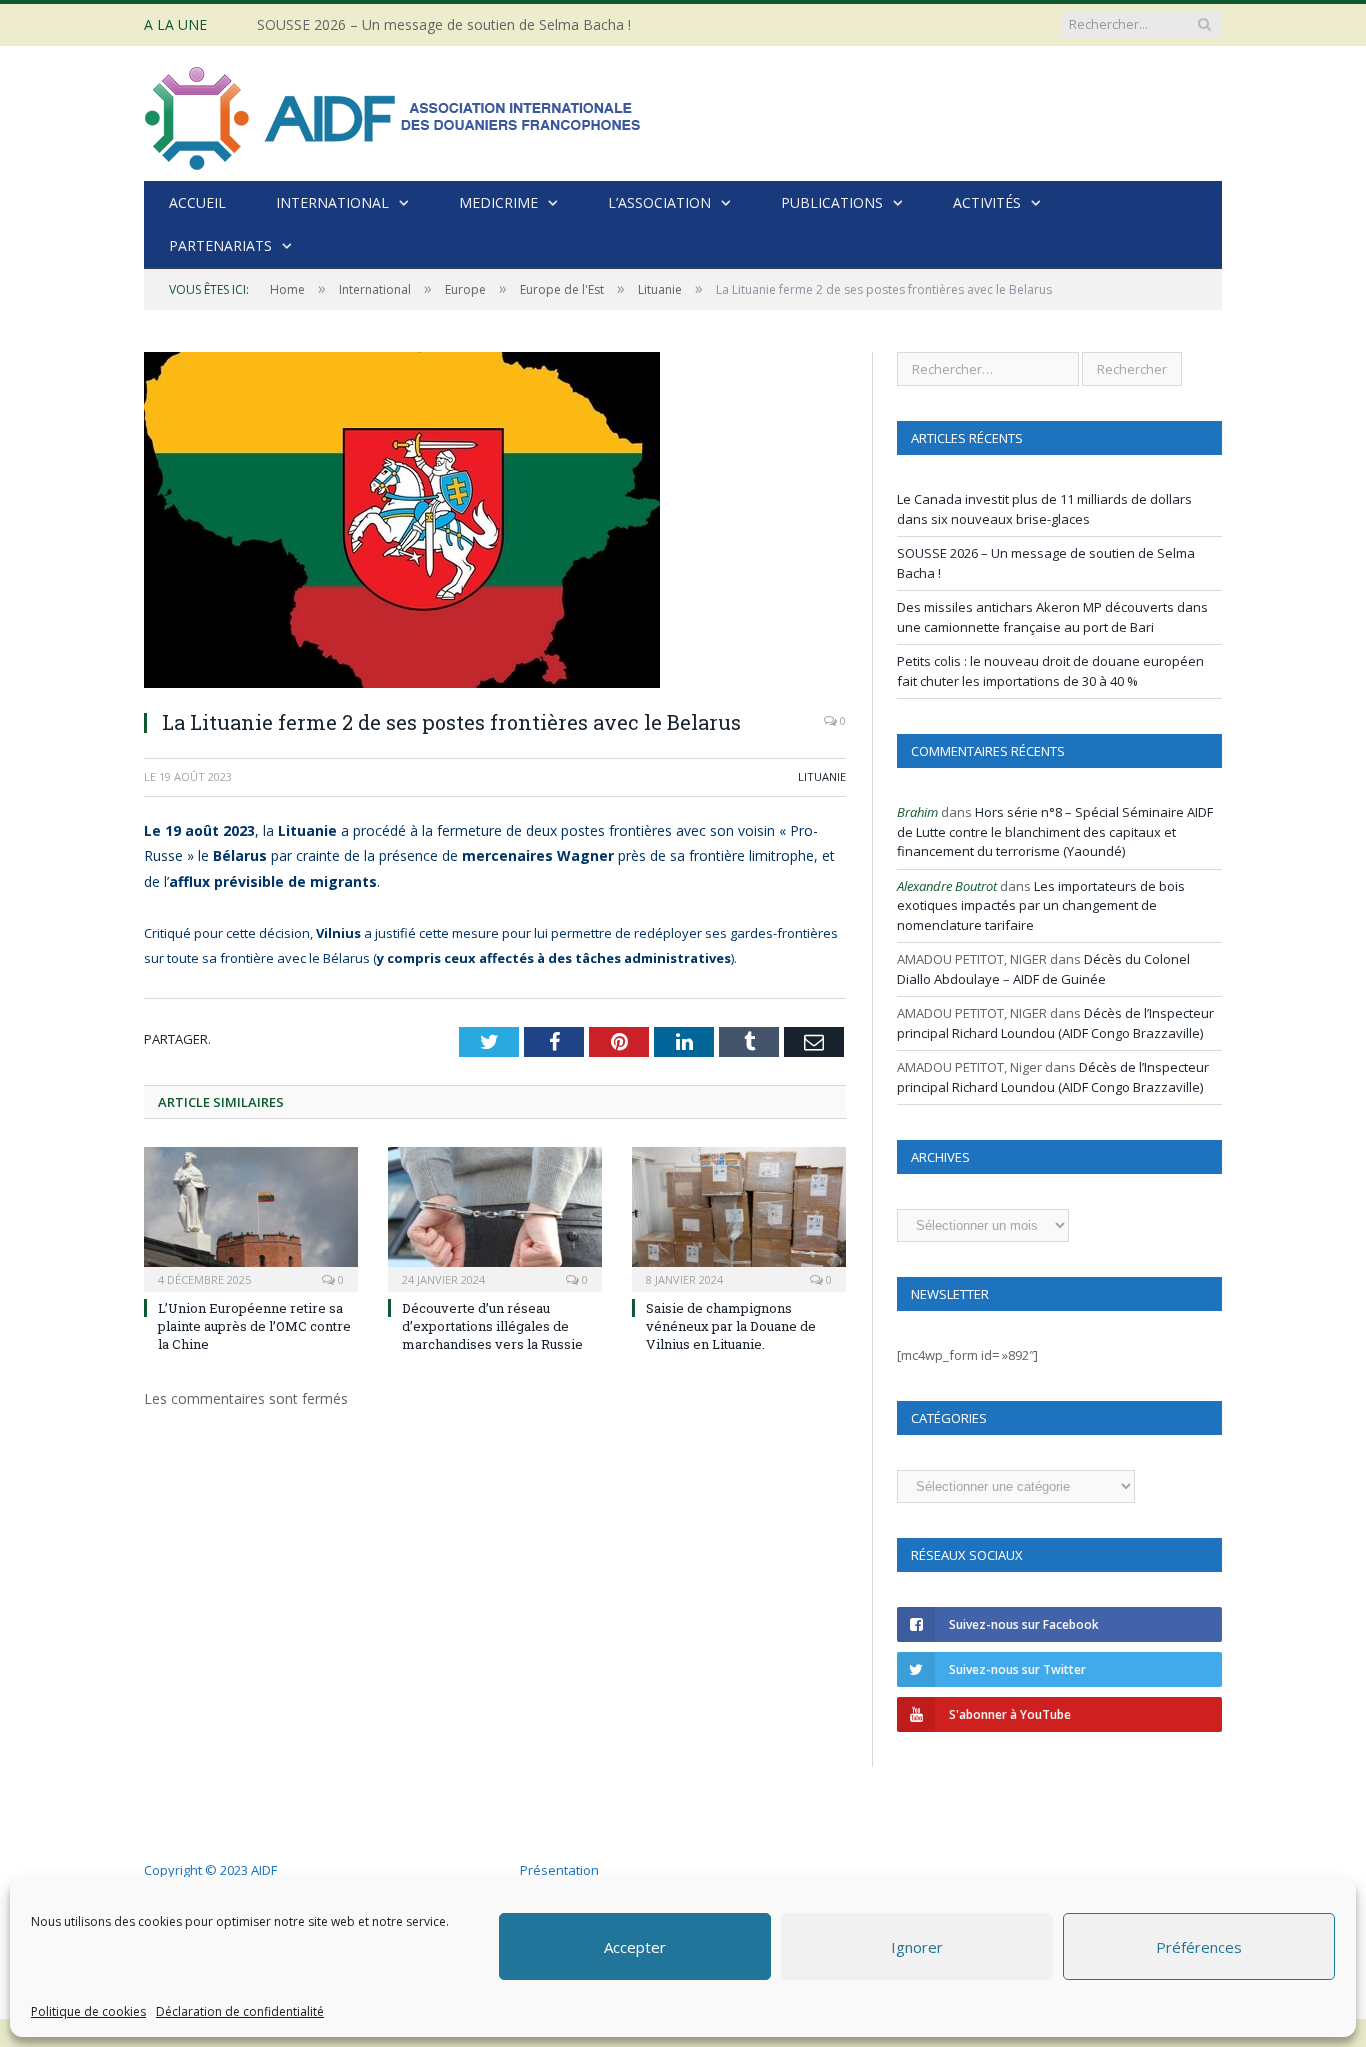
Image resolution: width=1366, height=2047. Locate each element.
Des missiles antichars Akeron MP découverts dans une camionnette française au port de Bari (1052, 617)
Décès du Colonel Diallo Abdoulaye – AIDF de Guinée (1043, 969)
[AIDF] (394, 113)
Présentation (559, 1870)
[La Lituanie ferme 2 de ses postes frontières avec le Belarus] (495, 522)
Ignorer (917, 1947)
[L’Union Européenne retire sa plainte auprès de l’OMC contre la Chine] (251, 1217)
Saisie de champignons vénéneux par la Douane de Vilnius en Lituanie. (731, 1326)
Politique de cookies (88, 2011)
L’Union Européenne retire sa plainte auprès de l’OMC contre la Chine (254, 1326)
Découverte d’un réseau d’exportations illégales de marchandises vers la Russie (492, 1326)
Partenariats (220, 245)
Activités (987, 202)
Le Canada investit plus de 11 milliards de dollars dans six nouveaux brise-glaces (1044, 509)
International (332, 202)
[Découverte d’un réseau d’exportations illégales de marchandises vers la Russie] (495, 1217)
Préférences (1199, 1947)
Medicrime (498, 202)
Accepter (635, 1947)
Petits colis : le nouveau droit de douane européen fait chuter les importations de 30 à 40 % (1050, 671)
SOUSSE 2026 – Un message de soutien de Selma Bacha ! (444, 25)
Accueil (197, 202)
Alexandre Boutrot (947, 886)
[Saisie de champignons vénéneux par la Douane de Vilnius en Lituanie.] (739, 1217)
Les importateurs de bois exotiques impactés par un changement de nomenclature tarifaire (1041, 905)
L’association (659, 202)
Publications (832, 202)
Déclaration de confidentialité (240, 2011)
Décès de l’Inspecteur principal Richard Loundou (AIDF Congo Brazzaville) (1055, 1023)
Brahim (917, 812)
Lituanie (822, 776)
